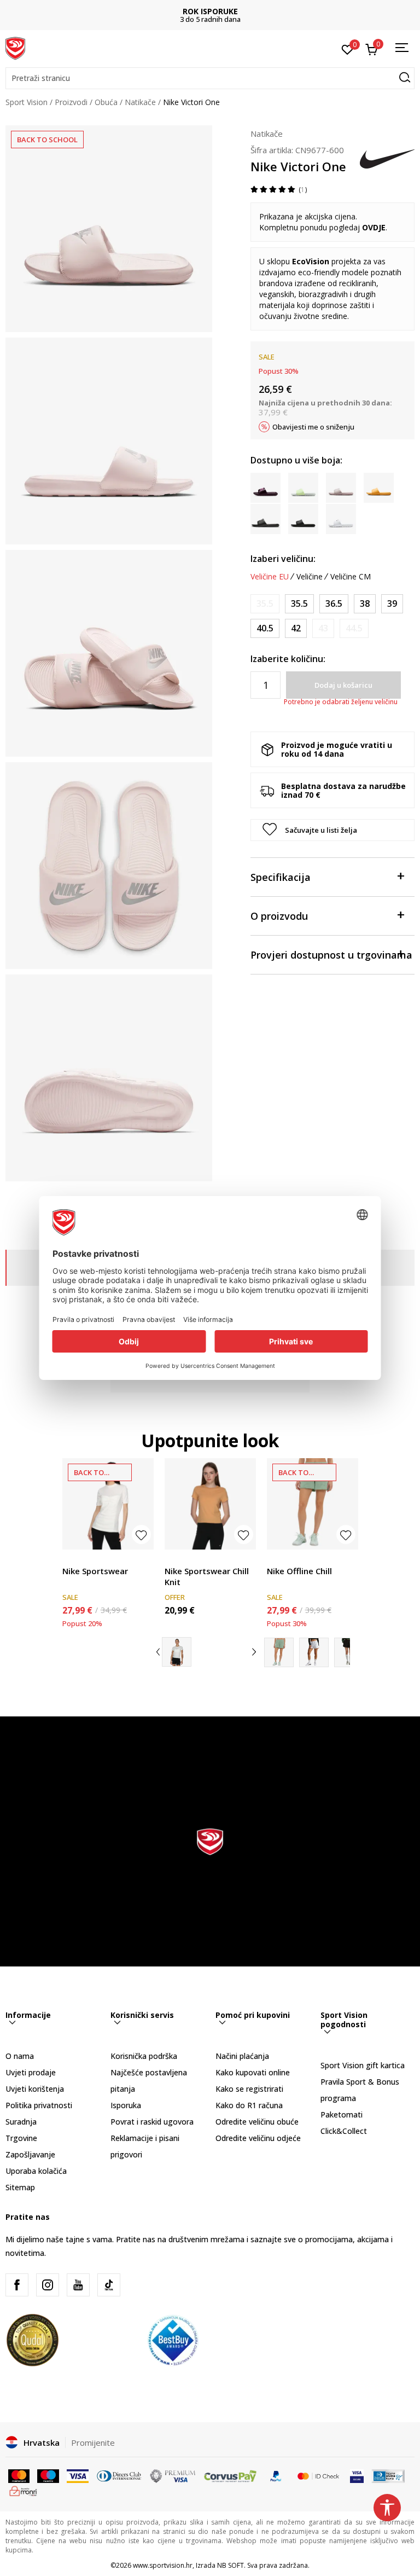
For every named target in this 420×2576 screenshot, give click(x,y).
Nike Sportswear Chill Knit (207, 1576)
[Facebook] (17, 2285)
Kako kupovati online (253, 2072)
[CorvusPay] (230, 2475)
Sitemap (20, 2187)
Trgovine (21, 2138)
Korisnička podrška (144, 2056)
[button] (210, 78)
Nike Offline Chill (299, 1571)
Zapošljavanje (30, 2154)
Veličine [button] (310, 577)
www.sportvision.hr (163, 2565)
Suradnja (21, 2122)
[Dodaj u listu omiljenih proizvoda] (141, 1534)
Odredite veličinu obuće (257, 2122)
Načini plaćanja (242, 2056)
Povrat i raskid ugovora (152, 2122)
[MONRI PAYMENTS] (23, 2490)
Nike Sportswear (95, 1571)
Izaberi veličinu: (283, 559)
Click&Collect (344, 2131)
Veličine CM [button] (351, 577)
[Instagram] (48, 2285)
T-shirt (74, 1559)
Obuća (106, 102)
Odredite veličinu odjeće (258, 2138)
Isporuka (126, 2105)
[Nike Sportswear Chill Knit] (210, 1504)
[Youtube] (78, 2285)
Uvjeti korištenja (35, 2089)
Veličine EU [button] (270, 577)
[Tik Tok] (109, 2285)
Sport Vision (27, 102)
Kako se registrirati (249, 2089)
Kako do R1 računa (249, 2105)
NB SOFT (231, 2565)
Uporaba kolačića (36, 2171)
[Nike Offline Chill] (313, 1504)
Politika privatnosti (39, 2105)
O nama (20, 2056)
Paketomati (342, 2114)
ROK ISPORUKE (210, 11)
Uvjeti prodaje (31, 2072)
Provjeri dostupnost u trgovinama (331, 955)
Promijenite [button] (93, 2442)
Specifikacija (281, 877)
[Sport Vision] (15, 48)
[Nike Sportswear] (108, 1504)
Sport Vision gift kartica (363, 2065)
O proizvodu (279, 916)
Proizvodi (71, 102)
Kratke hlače (289, 1559)
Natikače (140, 102)
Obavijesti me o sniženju (313, 427)
